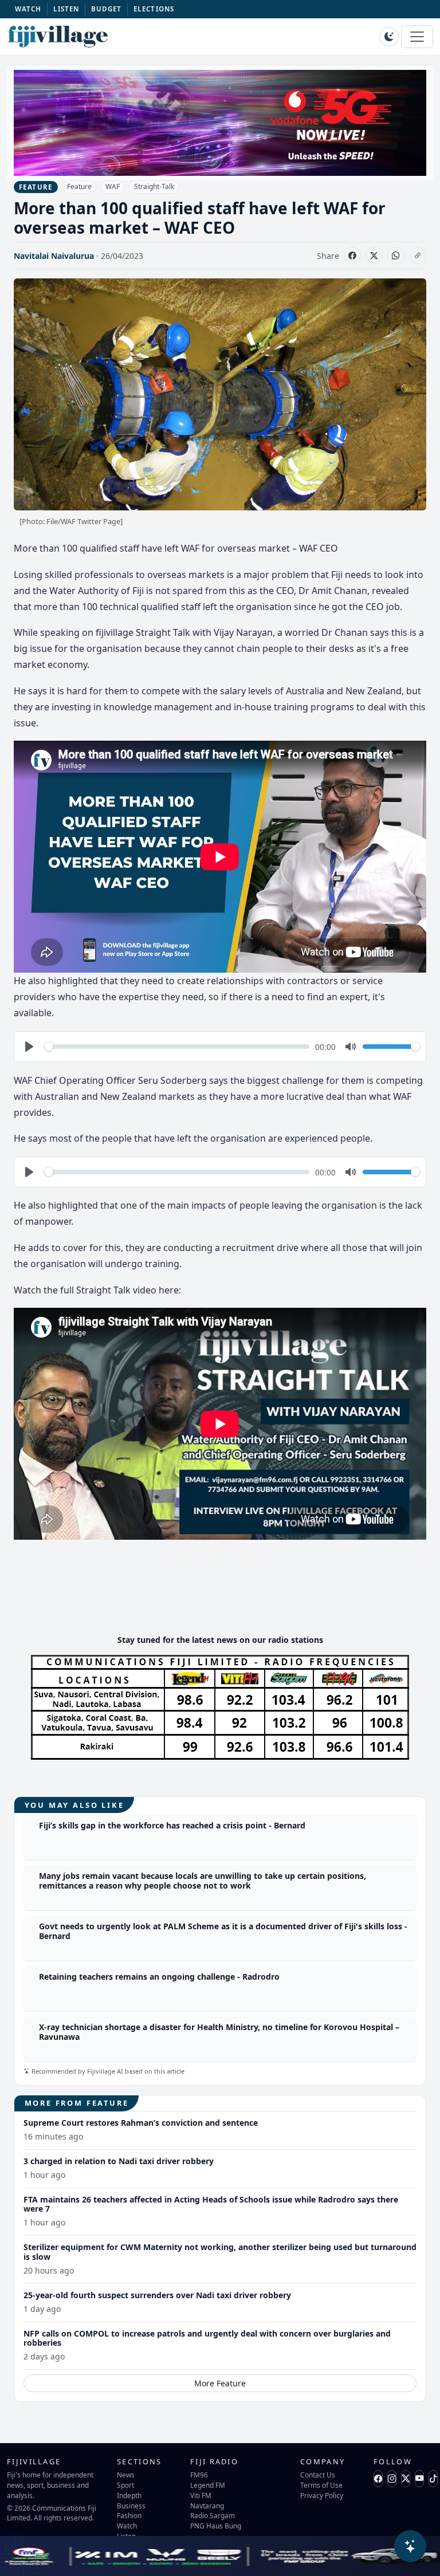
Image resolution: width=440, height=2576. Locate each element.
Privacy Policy (322, 2495)
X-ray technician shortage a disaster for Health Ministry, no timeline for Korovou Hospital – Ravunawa (219, 2032)
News (126, 2475)
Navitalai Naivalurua (54, 256)
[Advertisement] (222, 1591)
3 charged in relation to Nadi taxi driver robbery (119, 2161)
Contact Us (318, 2475)
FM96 (199, 2475)
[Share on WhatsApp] (396, 255)
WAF (113, 186)
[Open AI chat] (410, 2546)
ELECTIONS (154, 9)
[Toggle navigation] (417, 37)
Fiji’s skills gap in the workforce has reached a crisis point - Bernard (172, 1825)
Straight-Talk (154, 186)
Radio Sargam (213, 2515)
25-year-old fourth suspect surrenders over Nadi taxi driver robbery (157, 2295)
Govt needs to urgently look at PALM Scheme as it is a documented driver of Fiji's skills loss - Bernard (223, 1931)
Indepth (129, 2495)
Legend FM (208, 2485)
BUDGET (107, 9)
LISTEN (66, 9)
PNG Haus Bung (216, 2526)
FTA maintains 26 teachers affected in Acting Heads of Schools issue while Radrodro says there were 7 (211, 2204)
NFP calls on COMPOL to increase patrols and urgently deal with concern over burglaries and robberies (207, 2338)
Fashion (129, 2515)
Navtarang (207, 2506)
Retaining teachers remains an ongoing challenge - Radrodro (159, 1977)
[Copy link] (418, 255)
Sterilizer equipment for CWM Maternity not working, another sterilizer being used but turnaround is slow (220, 2252)
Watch (127, 2526)
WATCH (28, 9)
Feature (79, 186)
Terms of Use (321, 2485)
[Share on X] (374, 255)
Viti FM (201, 2495)
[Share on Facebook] (352, 255)
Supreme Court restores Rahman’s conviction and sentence (141, 2123)
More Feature (220, 2383)
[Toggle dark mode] (389, 37)
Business (131, 2506)
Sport (125, 2485)
